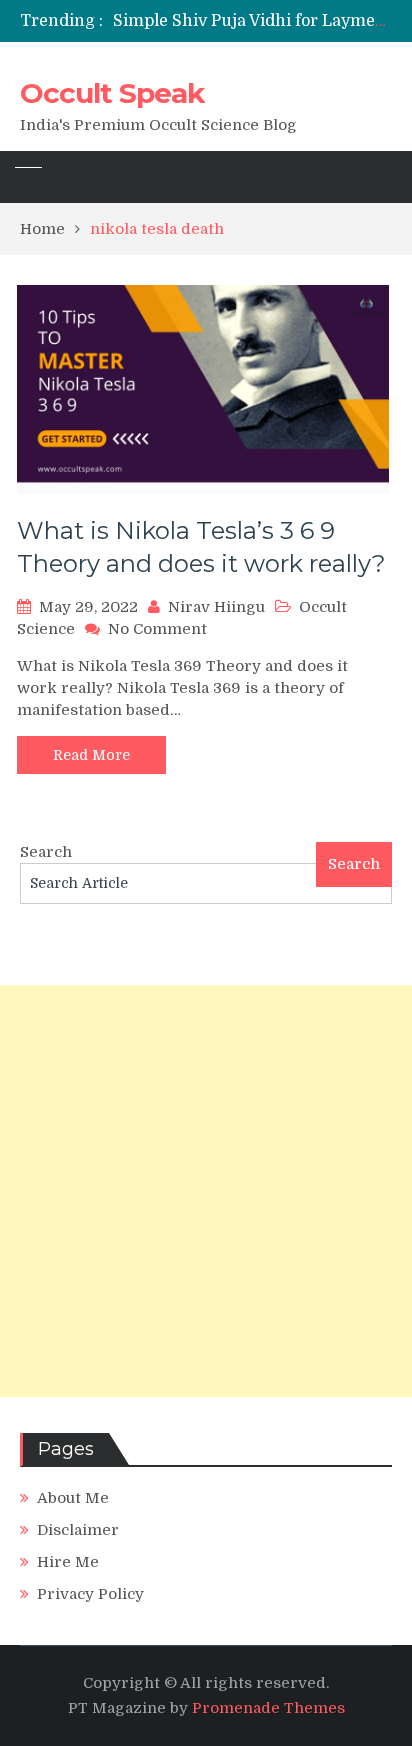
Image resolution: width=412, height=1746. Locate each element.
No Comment (157, 629)
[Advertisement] (206, 1191)
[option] (252, 21)
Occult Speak (112, 93)
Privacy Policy (90, 1594)
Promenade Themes (268, 1708)
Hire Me (68, 1562)
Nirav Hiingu (216, 607)
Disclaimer (78, 1530)
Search (46, 852)
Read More (91, 755)
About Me (73, 1498)
